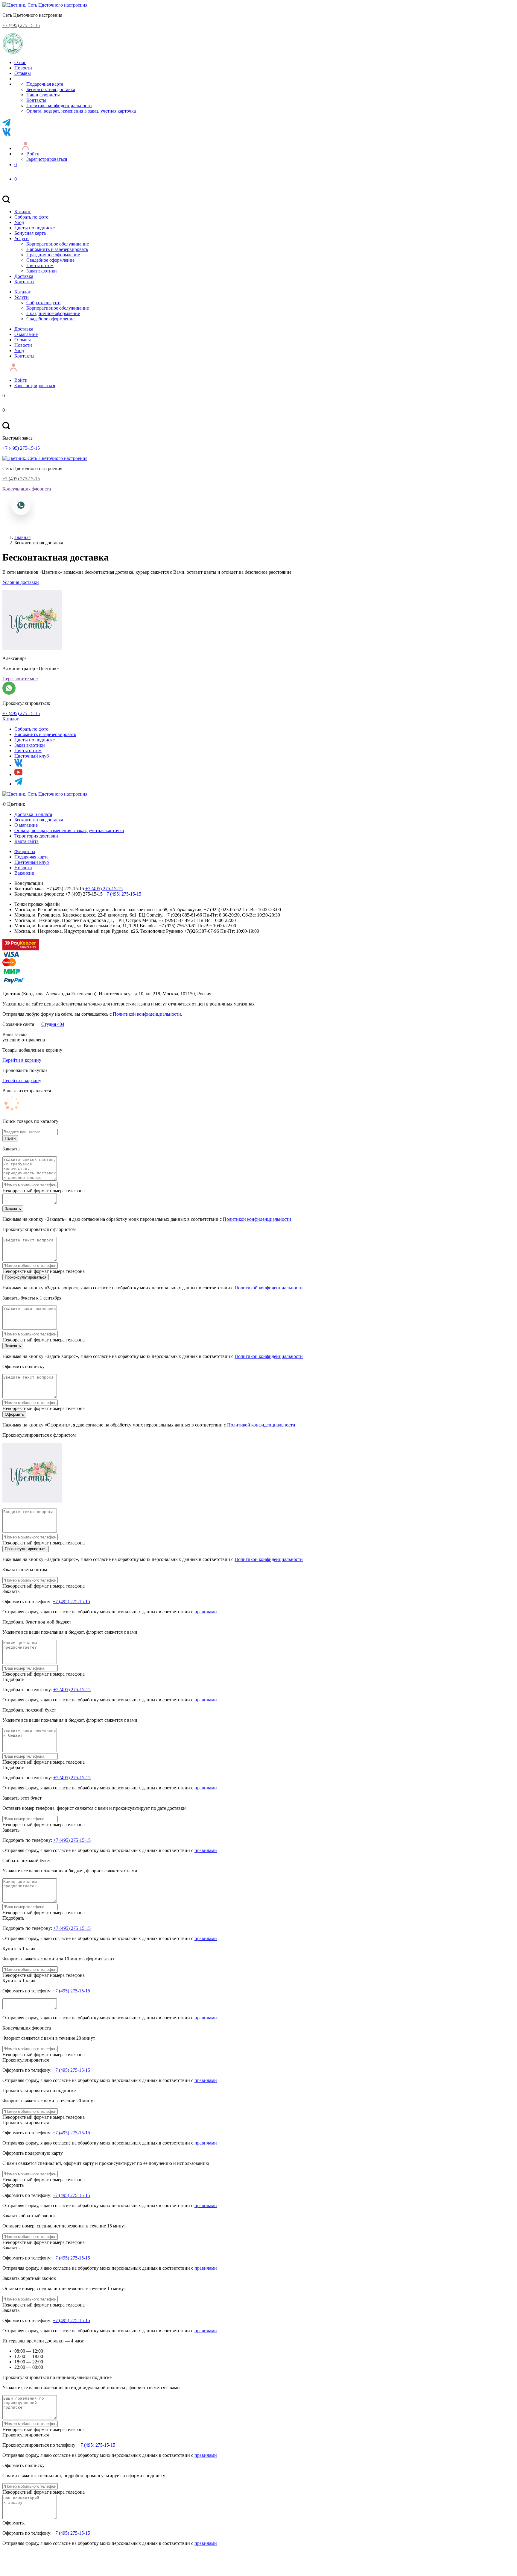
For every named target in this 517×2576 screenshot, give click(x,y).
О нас (20, 62)
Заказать (13, 1209)
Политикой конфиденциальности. (148, 1014)
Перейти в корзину (22, 1060)
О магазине (26, 334)
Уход (19, 222)
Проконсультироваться (26, 1277)
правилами (206, 1612)
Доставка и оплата (33, 814)
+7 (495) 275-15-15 (21, 25)
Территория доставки (36, 836)
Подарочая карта (31, 857)
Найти (10, 1138)
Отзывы (23, 73)
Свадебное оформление (50, 260)
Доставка (24, 276)
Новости (23, 68)
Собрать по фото (31, 217)
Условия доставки (21, 582)
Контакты (36, 100)
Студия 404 (53, 1024)
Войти (33, 154)
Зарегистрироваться (47, 159)
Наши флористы (43, 95)
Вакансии (24, 873)
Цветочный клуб (32, 756)
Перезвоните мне (20, 679)
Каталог (23, 212)
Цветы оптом (40, 265)
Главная (22, 537)
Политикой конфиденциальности (257, 1219)
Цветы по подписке (35, 228)
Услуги (22, 238)
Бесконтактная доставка (51, 89)
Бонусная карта (30, 233)
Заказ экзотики (42, 271)
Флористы (25, 851)
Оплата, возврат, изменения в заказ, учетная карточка (81, 111)
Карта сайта (26, 841)
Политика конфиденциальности (59, 106)
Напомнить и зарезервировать (57, 249)
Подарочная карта (45, 84)
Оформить (14, 1414)
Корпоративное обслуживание (58, 244)
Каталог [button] (11, 719)
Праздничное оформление (53, 255)
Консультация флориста (27, 489)
